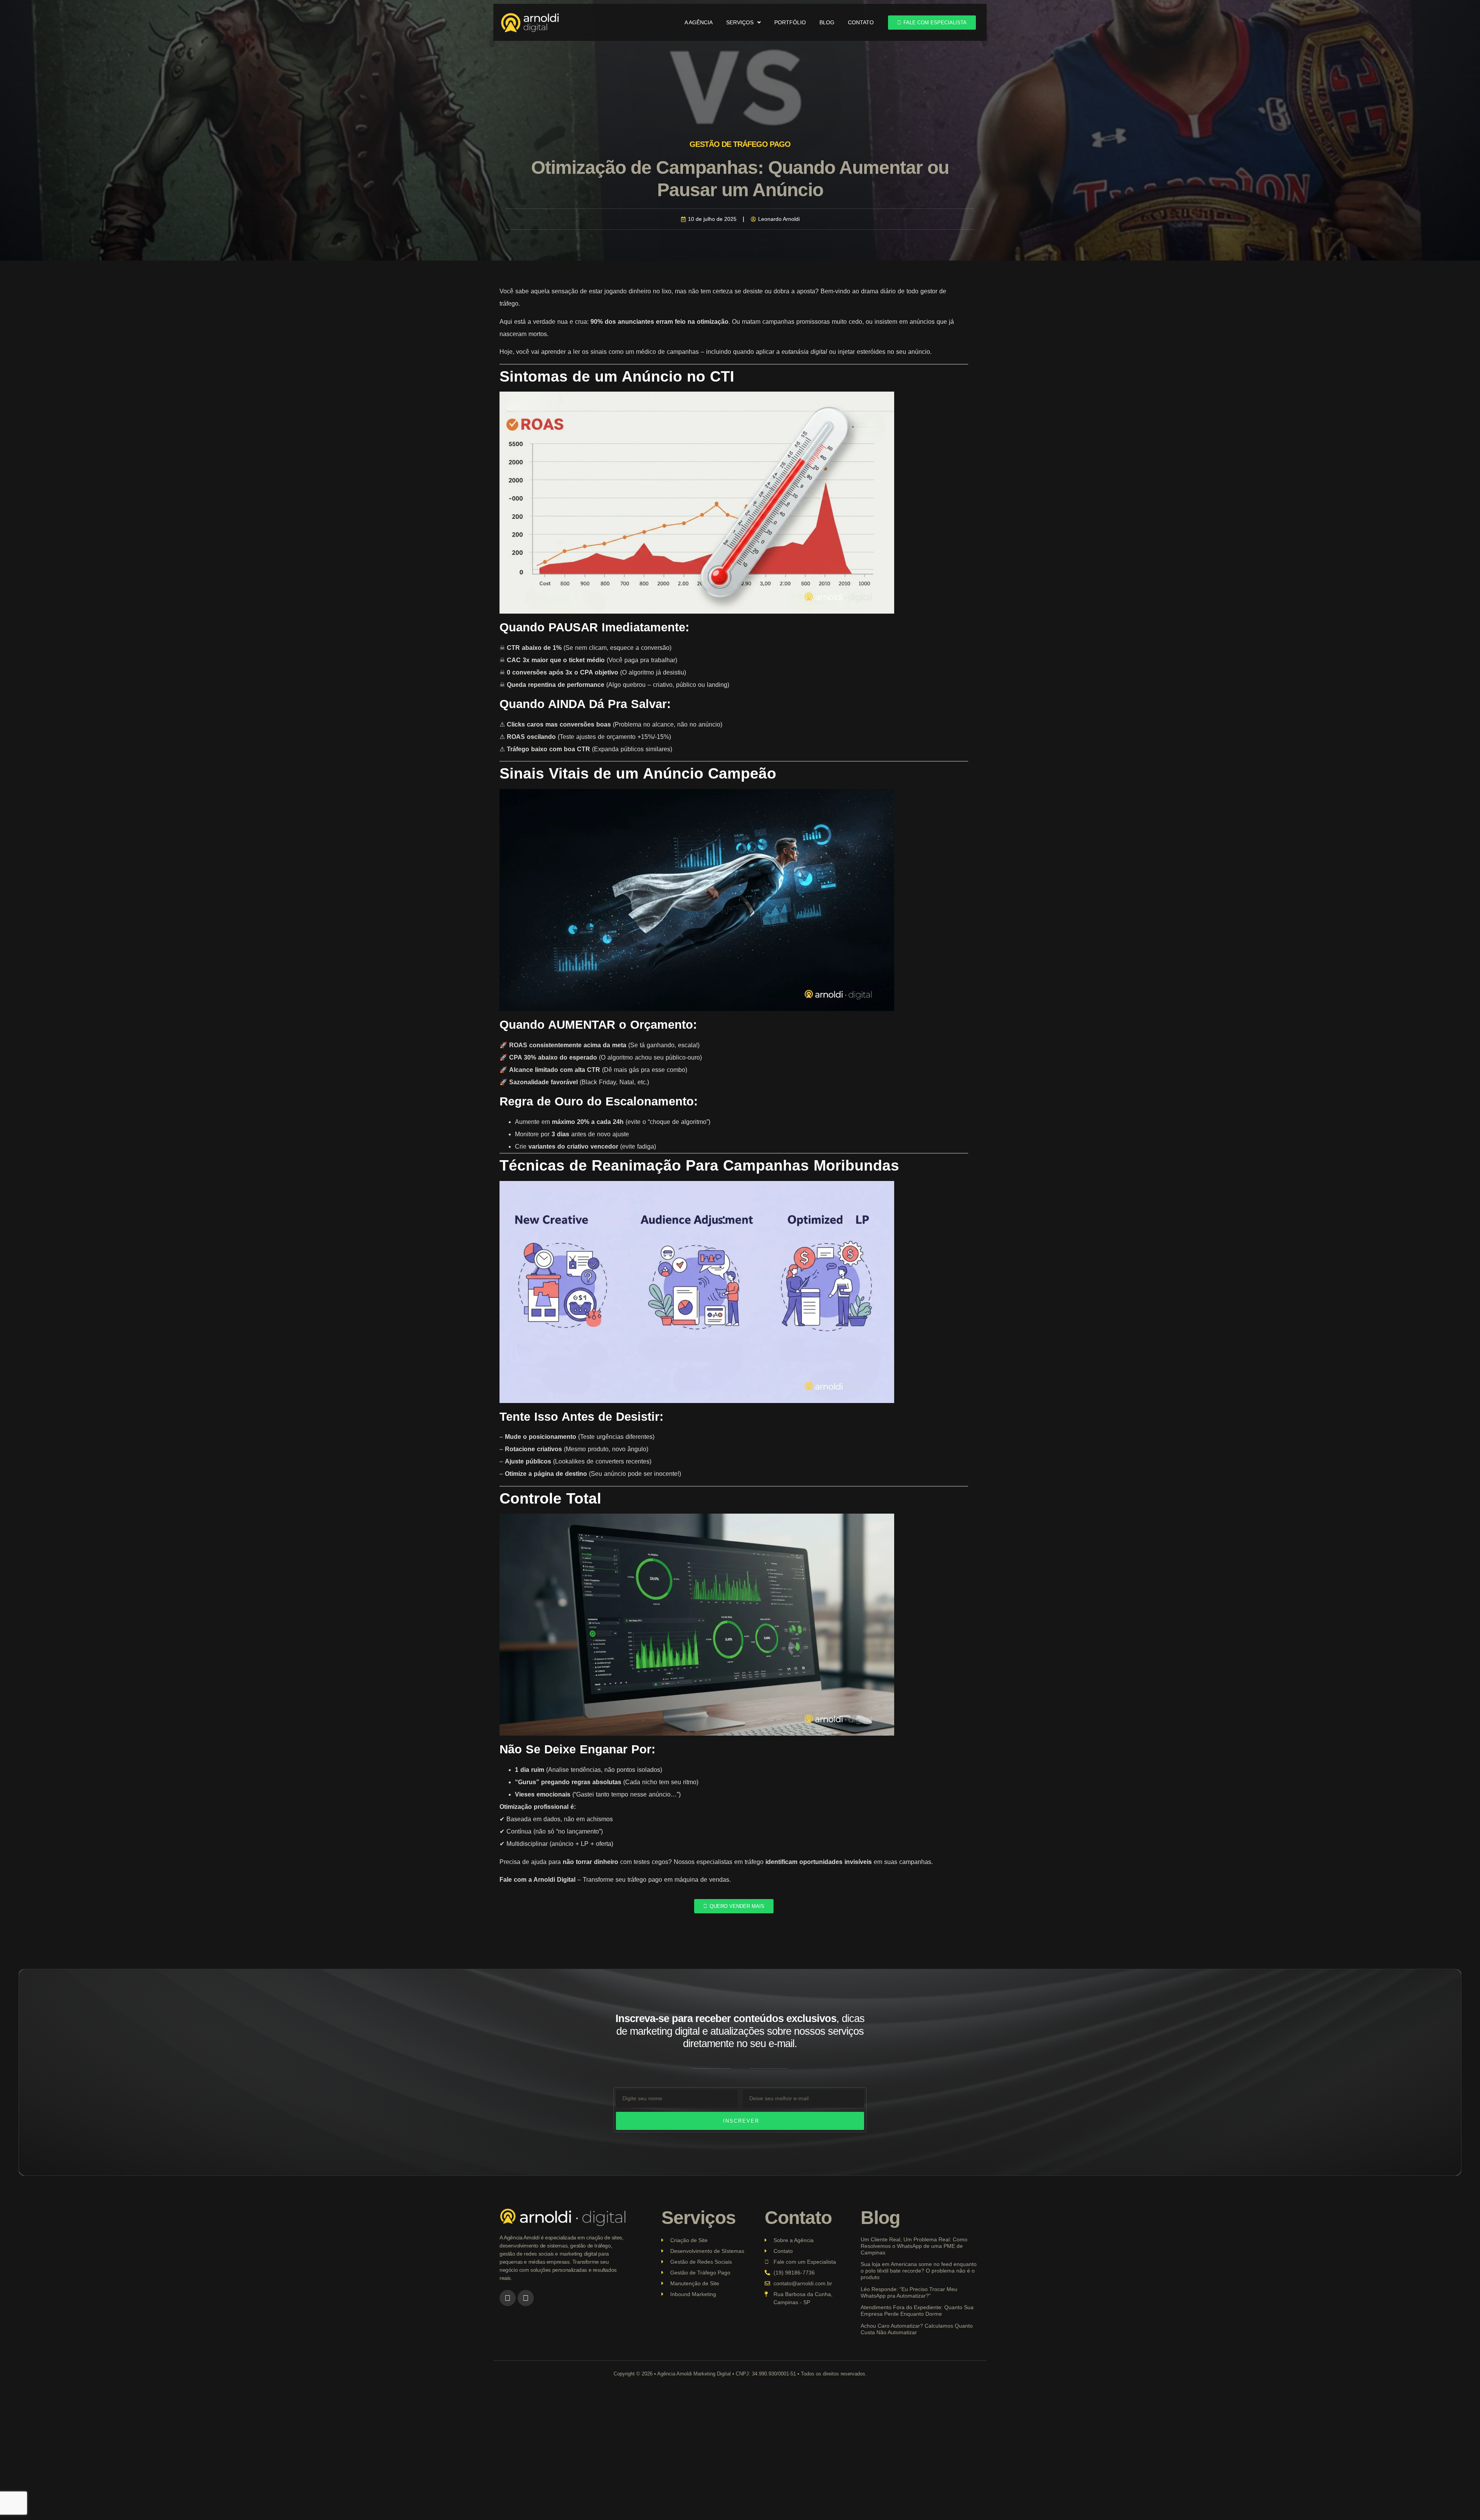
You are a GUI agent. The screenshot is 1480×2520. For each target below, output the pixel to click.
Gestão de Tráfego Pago (740, 144)
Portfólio (790, 22)
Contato (861, 22)
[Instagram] (508, 2298)
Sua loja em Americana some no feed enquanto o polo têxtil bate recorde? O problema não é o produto (919, 2271)
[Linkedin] (526, 2298)
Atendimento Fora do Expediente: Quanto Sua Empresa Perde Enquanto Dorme (917, 2311)
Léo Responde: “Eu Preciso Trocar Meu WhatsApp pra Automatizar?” (909, 2292)
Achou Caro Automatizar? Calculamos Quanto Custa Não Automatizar (917, 2329)
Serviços (740, 22)
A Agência (699, 22)
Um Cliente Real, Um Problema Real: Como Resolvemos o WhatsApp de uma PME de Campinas (914, 2246)
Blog (827, 22)
